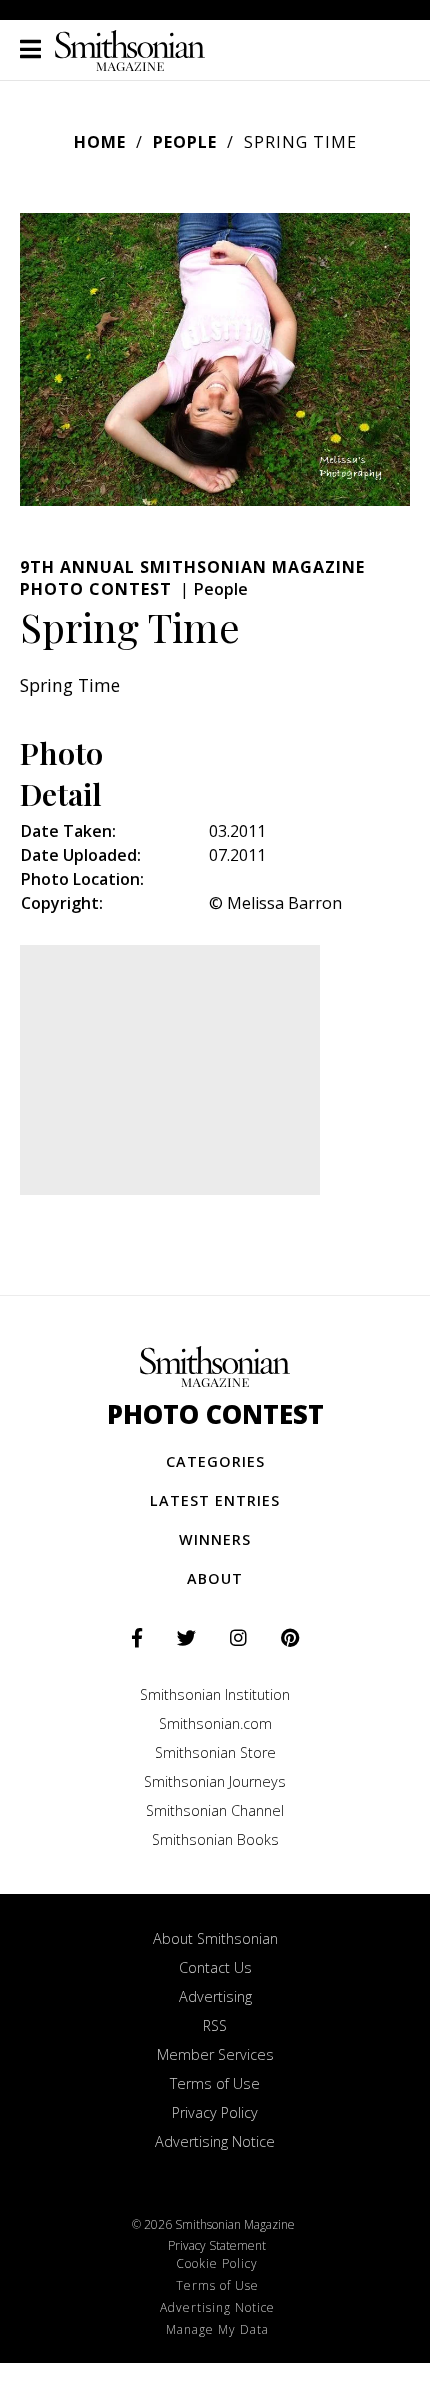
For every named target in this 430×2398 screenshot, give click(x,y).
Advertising (215, 1996)
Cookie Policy (217, 2263)
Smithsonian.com (215, 1723)
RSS (215, 2025)
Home (100, 142)
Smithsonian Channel (215, 1810)
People (185, 142)
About (215, 1578)
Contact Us (215, 1967)
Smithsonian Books (215, 1839)
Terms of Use (215, 2083)
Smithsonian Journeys (215, 1781)
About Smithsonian (215, 1938)
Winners (215, 1539)
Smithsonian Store (215, 1752)
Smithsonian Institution (215, 1694)
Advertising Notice (215, 2141)
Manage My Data (217, 2329)
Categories (215, 1461)
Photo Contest (215, 1414)
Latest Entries (215, 1500)
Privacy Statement (217, 2245)
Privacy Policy (215, 2112)
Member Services (215, 2054)
